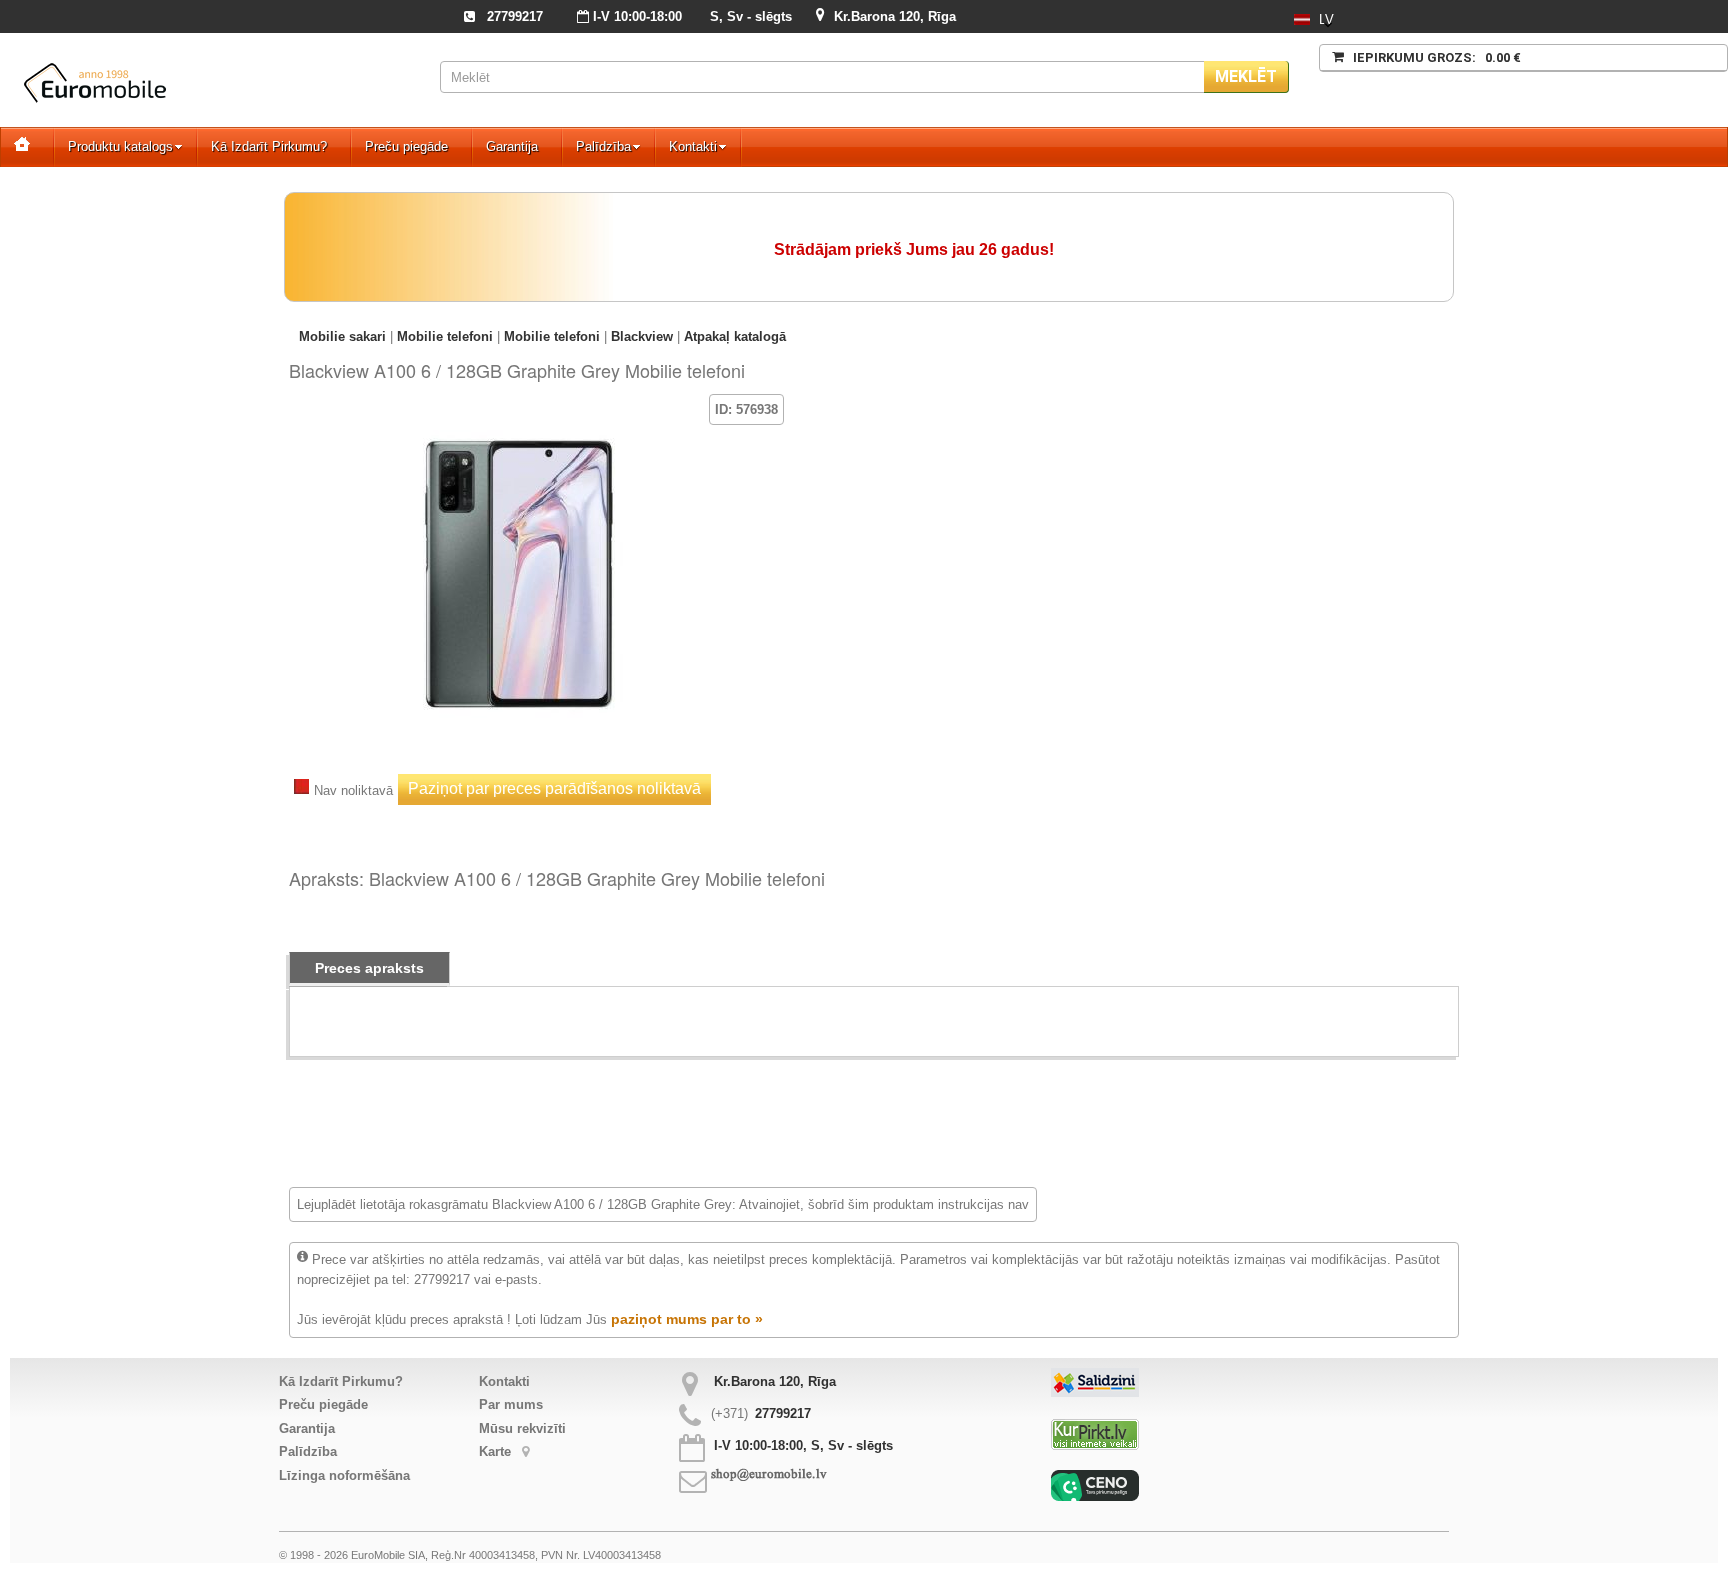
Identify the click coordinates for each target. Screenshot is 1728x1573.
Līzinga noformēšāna (344, 1475)
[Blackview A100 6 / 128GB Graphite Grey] (519, 423)
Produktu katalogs (120, 146)
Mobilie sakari (342, 336)
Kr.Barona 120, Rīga (895, 16)
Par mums (511, 1404)
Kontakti (693, 146)
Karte (497, 1451)
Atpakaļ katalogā (735, 336)
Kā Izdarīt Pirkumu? (269, 146)
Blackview (642, 336)
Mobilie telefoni (445, 336)
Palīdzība (603, 146)
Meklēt (1246, 76)
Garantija (512, 146)
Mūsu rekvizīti (522, 1428)
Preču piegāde (406, 146)
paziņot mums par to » (687, 1319)
